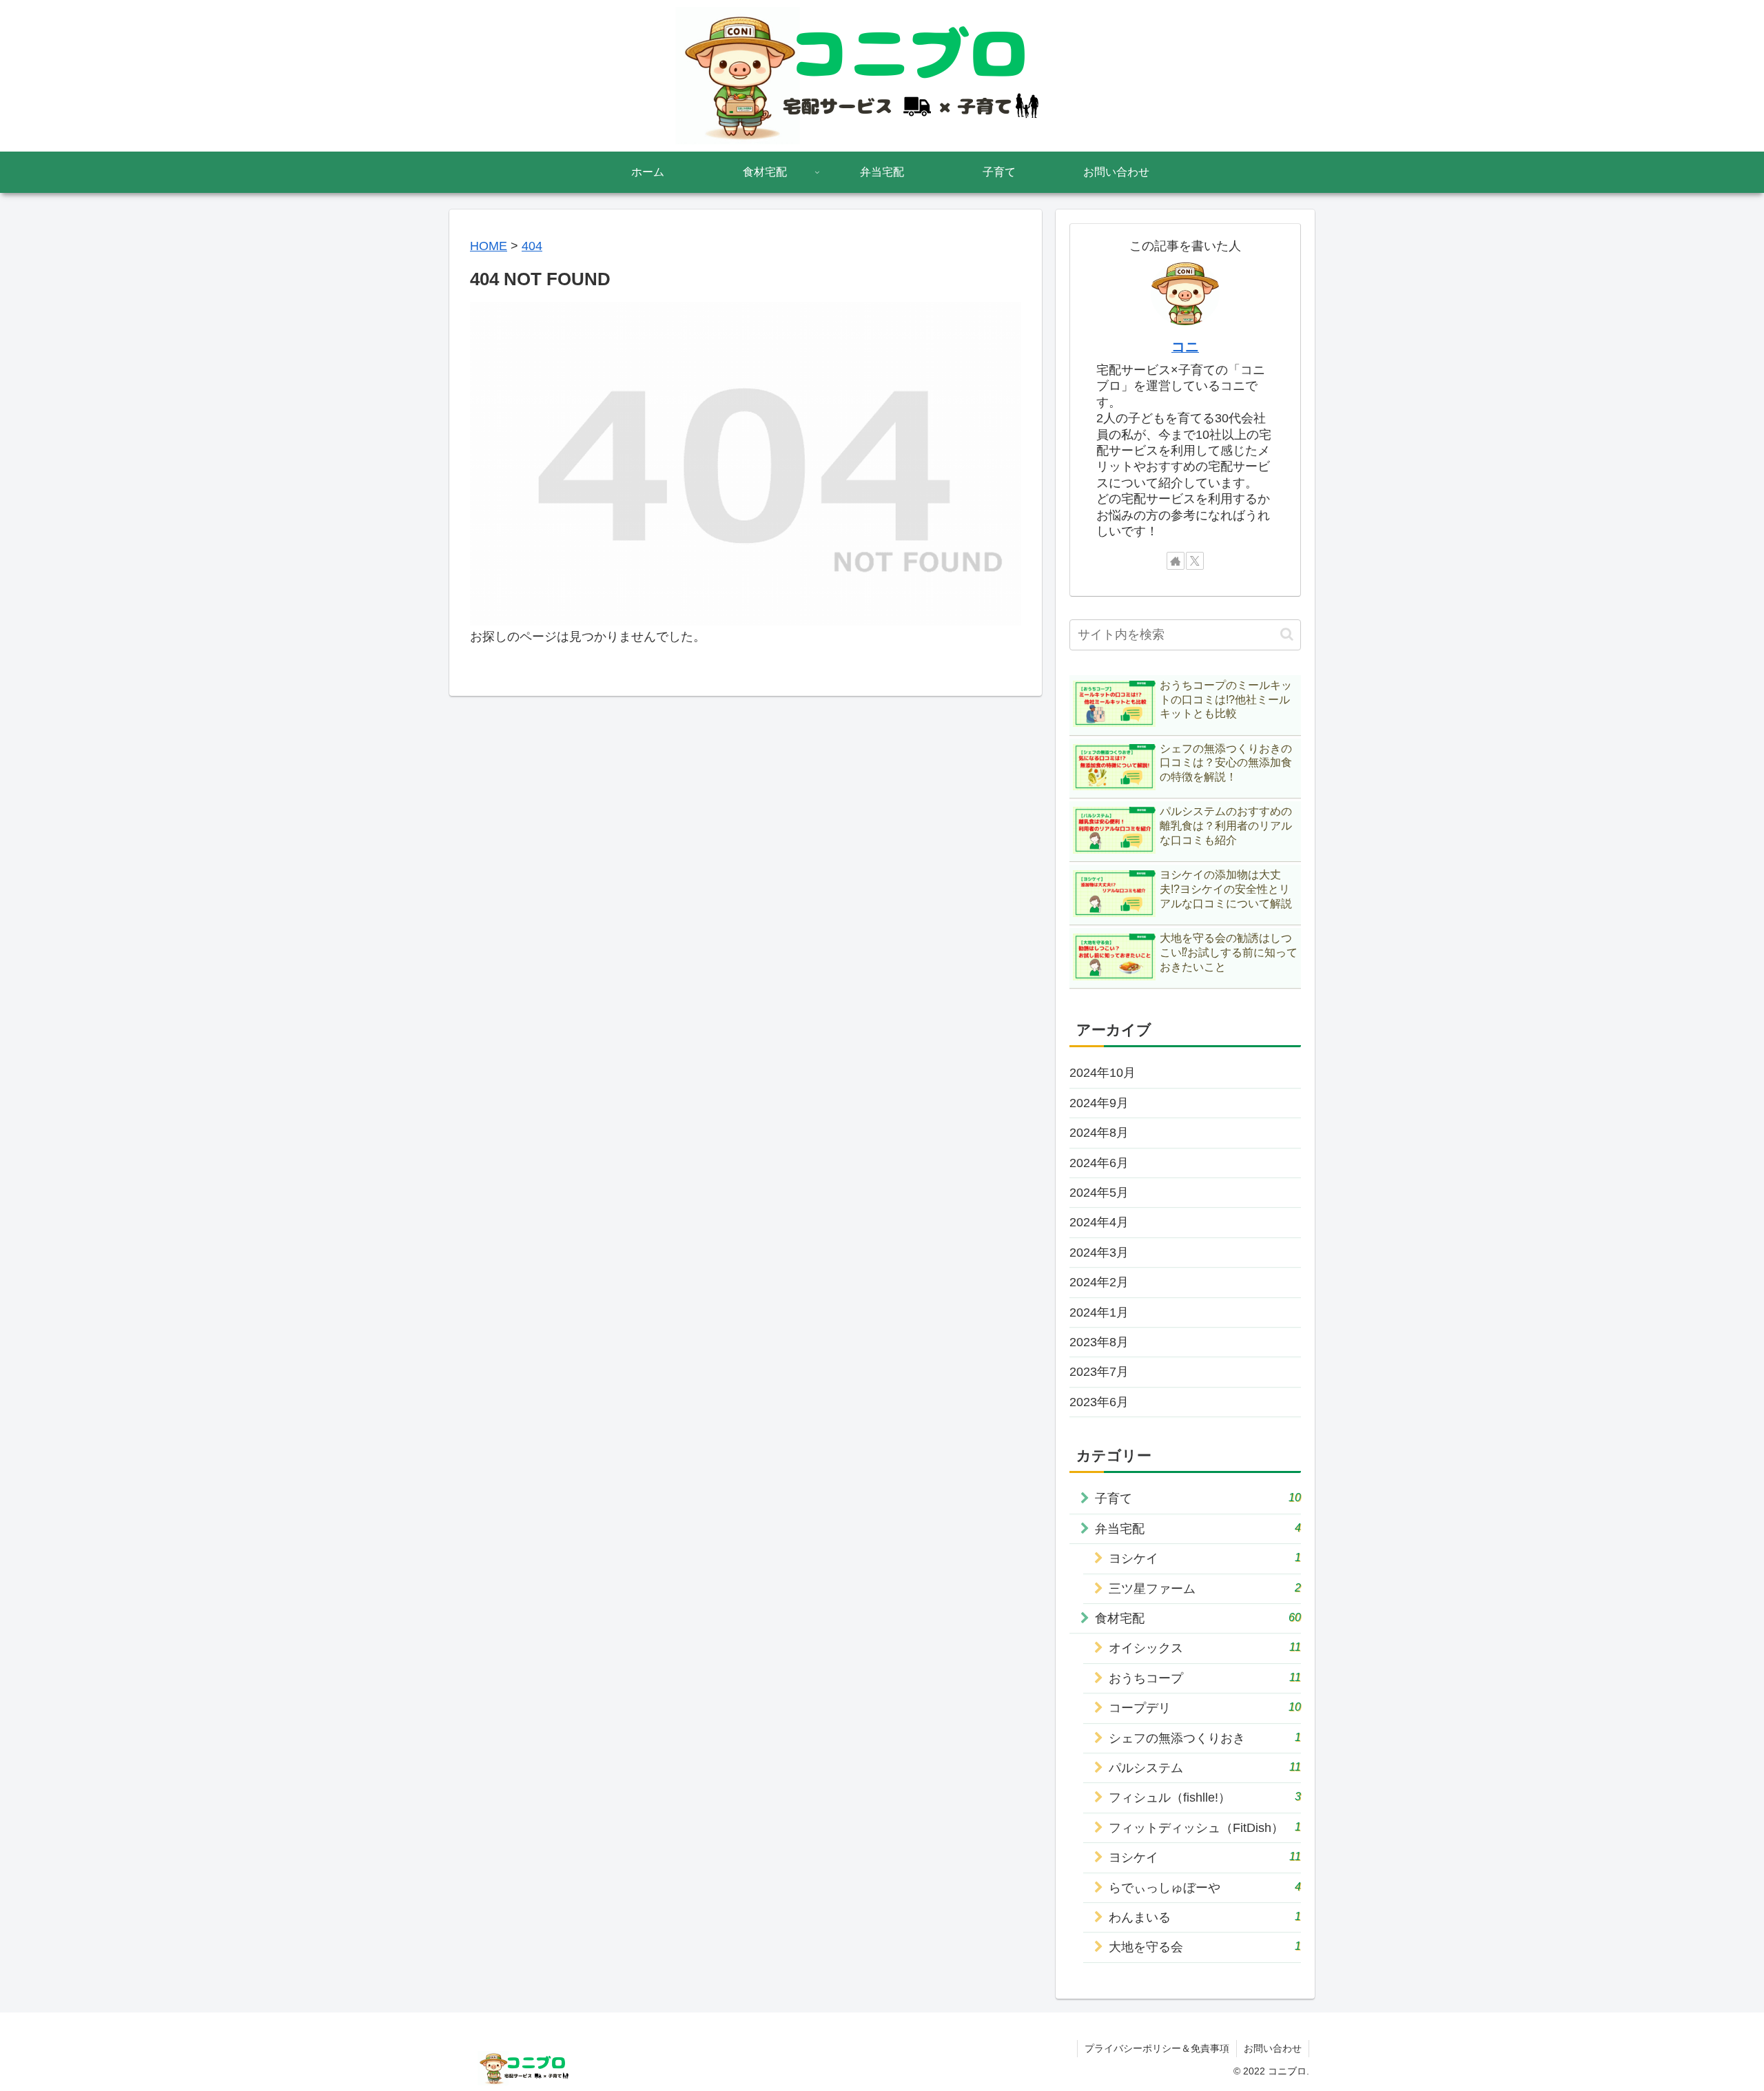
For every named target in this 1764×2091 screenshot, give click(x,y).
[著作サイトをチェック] (1176, 561)
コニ (1185, 347)
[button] (1287, 634)
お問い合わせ (1273, 2048)
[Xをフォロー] (1195, 561)
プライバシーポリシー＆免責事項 (1157, 2048)
